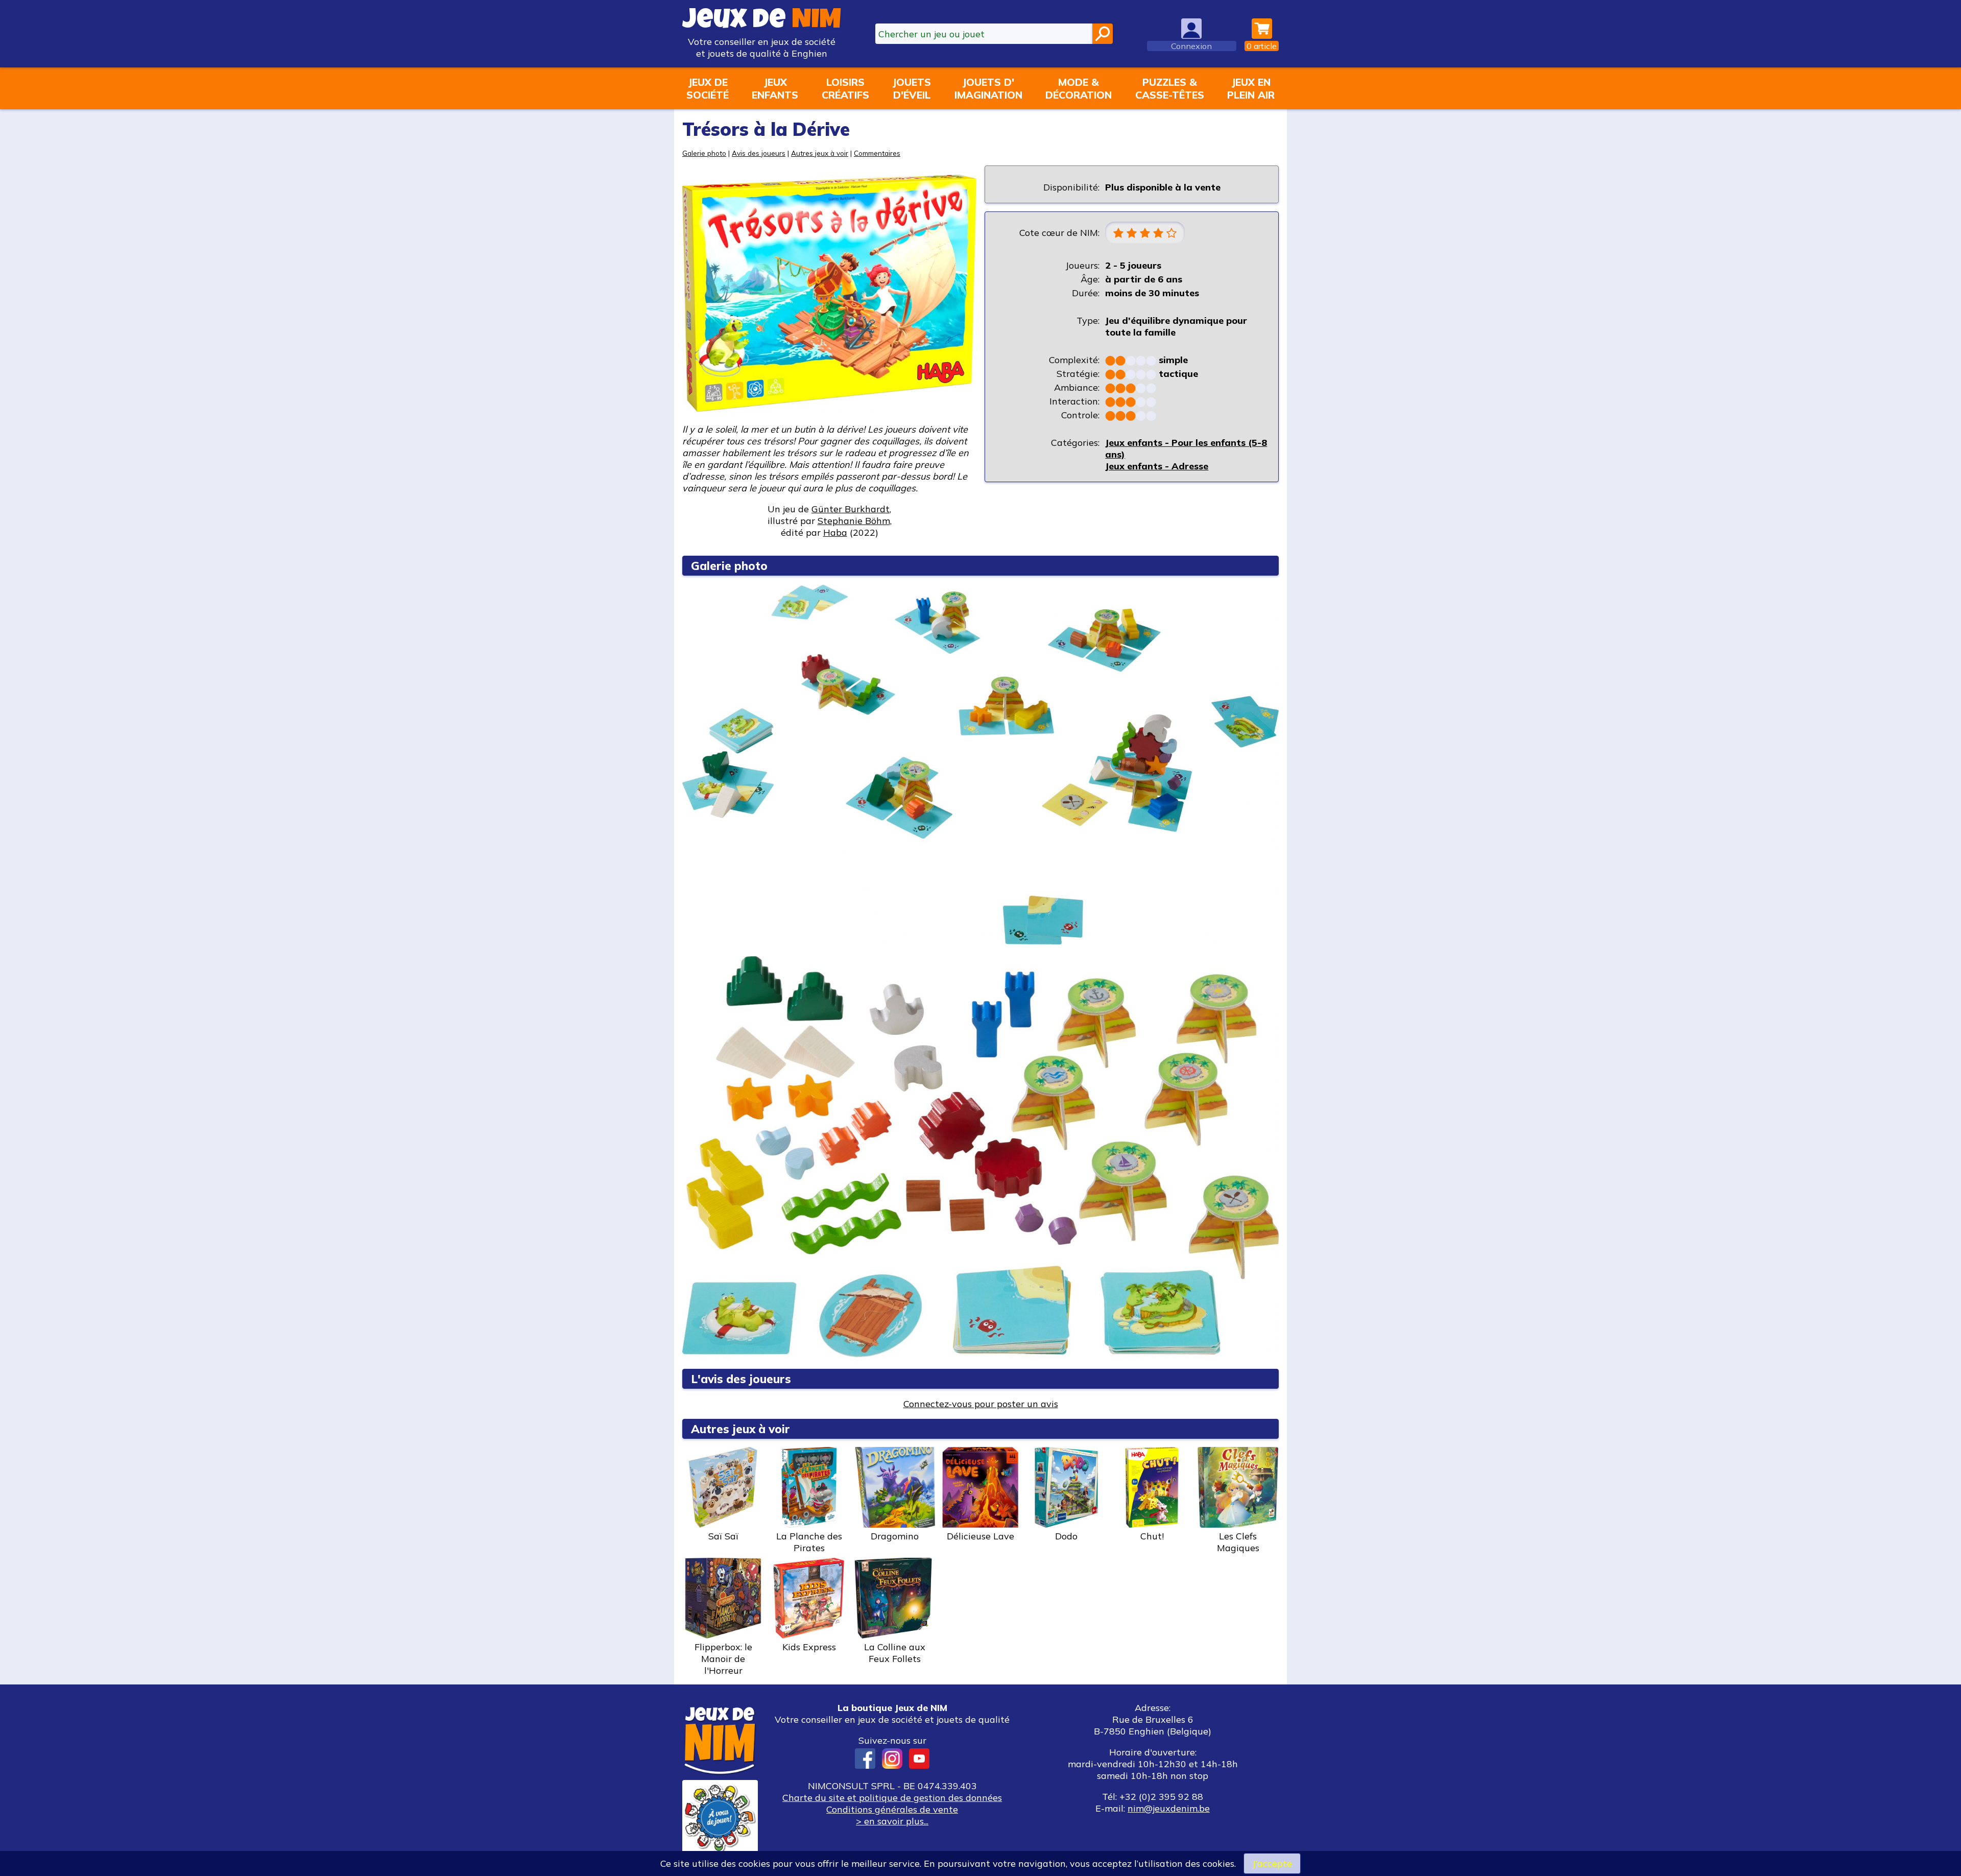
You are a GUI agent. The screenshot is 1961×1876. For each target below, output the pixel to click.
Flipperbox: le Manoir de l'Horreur (723, 1659)
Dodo (1066, 1536)
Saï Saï (723, 1536)
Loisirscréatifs (845, 88)
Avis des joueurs (759, 153)
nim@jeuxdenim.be (1169, 1808)
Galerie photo (704, 153)
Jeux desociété (708, 88)
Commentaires (877, 153)
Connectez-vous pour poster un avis (981, 1404)
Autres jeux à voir (820, 153)
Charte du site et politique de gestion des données (892, 1798)
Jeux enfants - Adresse (1157, 466)
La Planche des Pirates (809, 1542)
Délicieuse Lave (980, 1536)
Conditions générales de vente (892, 1809)
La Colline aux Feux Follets (895, 1653)
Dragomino (895, 1536)
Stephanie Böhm (854, 521)
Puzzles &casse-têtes (1170, 88)
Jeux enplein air (1251, 88)
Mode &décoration (1079, 88)
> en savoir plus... (892, 1821)
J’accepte (1272, 1863)
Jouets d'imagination (988, 88)
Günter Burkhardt (851, 509)
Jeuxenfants (775, 88)
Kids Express (809, 1647)
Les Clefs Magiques (1238, 1542)
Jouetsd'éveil (912, 88)
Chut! (1152, 1536)
